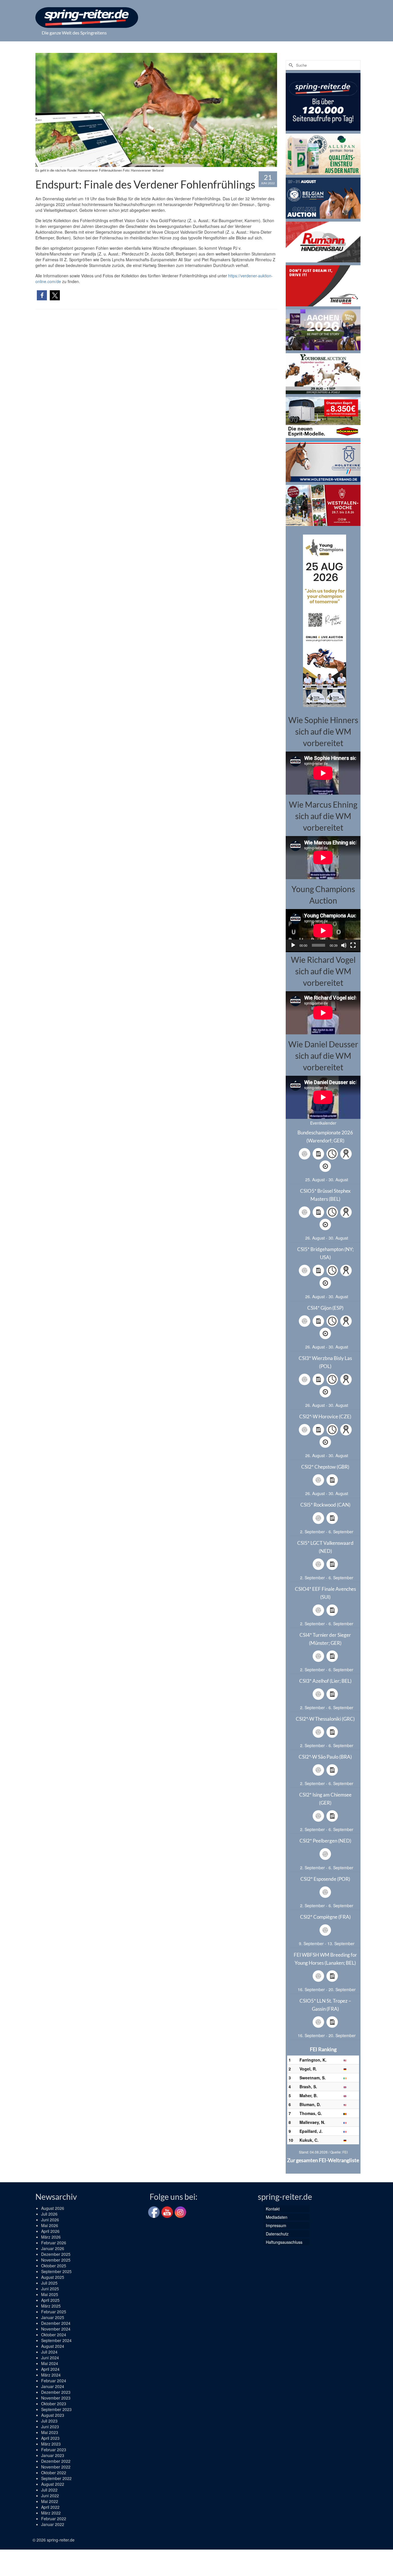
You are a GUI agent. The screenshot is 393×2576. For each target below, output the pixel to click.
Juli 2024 (49, 2352)
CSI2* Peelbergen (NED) (325, 1841)
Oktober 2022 (54, 2473)
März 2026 (51, 2237)
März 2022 (51, 2513)
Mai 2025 (50, 2294)
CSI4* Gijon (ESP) (325, 1308)
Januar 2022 (53, 2524)
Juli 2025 (49, 2283)
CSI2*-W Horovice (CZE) (325, 1416)
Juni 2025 (50, 2289)
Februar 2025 (54, 2312)
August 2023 (53, 2415)
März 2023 (51, 2444)
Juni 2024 (50, 2358)
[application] (323, 930)
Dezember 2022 (56, 2461)
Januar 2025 (53, 2317)
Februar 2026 (54, 2243)
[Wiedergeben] (293, 945)
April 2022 (50, 2507)
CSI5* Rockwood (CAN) (325, 1505)
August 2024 (53, 2346)
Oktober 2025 (54, 2266)
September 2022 (56, 2478)
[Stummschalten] (344, 945)
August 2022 (53, 2484)
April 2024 (50, 2369)
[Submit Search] (290, 65)
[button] (42, 295)
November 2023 (56, 2398)
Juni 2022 (50, 2496)
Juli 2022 (49, 2490)
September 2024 (56, 2340)
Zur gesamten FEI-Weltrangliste (323, 2160)
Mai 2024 (50, 2363)
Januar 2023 (53, 2455)
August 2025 (53, 2277)
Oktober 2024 (54, 2335)
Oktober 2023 (54, 2404)
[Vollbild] (353, 945)
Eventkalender (323, 1123)
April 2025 (50, 2300)
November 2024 (56, 2329)
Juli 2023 (49, 2421)
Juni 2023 (50, 2427)
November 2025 (56, 2260)
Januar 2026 (53, 2248)
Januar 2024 (53, 2386)
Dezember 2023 (56, 2392)
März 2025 (51, 2306)
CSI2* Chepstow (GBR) (325, 1467)
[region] (323, 620)
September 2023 (56, 2409)
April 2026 (50, 2231)
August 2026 (53, 2208)
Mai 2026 (50, 2225)
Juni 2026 (50, 2220)
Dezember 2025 (56, 2254)
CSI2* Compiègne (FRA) (325, 1917)
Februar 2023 (54, 2450)
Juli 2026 (49, 2214)
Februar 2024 (54, 2381)
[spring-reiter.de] (87, 18)
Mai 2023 (50, 2432)
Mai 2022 (50, 2501)
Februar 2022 (54, 2519)
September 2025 (56, 2271)
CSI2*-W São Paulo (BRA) (325, 1757)
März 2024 (51, 2375)
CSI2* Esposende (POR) (325, 1879)
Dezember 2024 (56, 2323)
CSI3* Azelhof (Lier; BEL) (325, 1681)
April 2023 (50, 2438)
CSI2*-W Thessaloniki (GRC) (325, 1719)
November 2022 (56, 2467)
